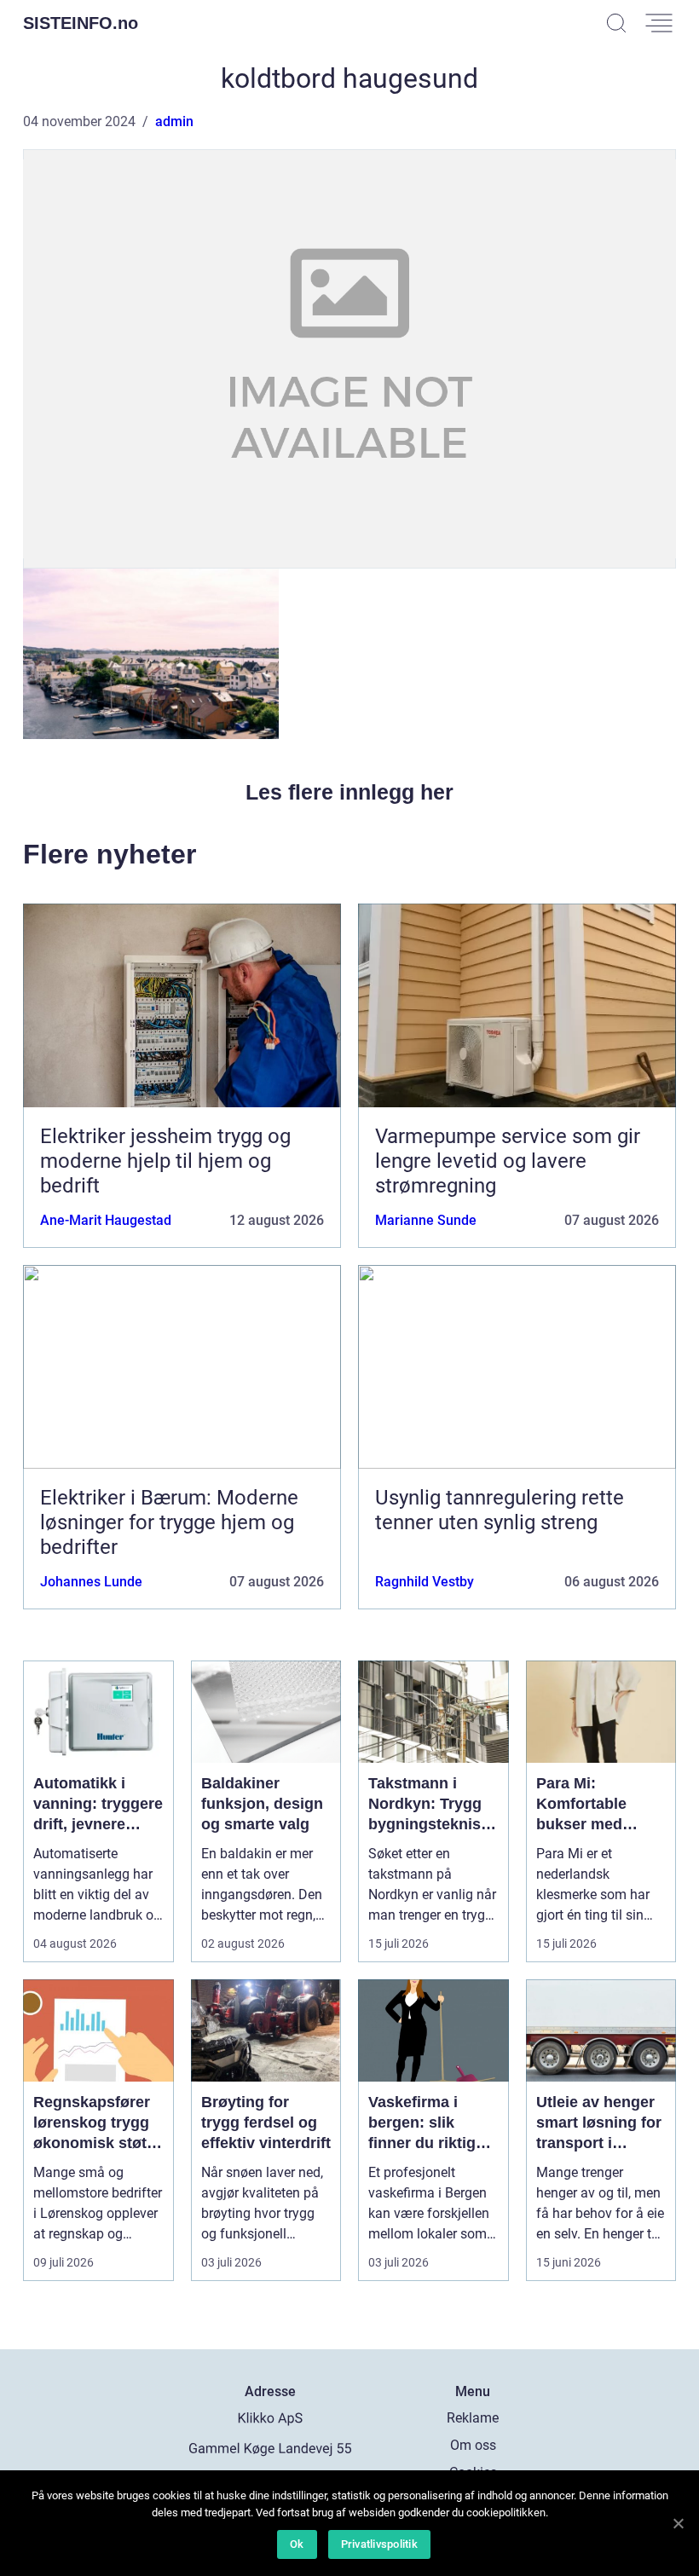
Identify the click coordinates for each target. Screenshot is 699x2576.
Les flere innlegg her (349, 792)
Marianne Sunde (426, 1220)
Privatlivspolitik (379, 2544)
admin (174, 121)
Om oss (473, 2445)
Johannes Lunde (91, 1582)
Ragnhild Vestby (425, 1582)
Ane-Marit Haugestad (106, 1220)
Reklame (473, 2418)
